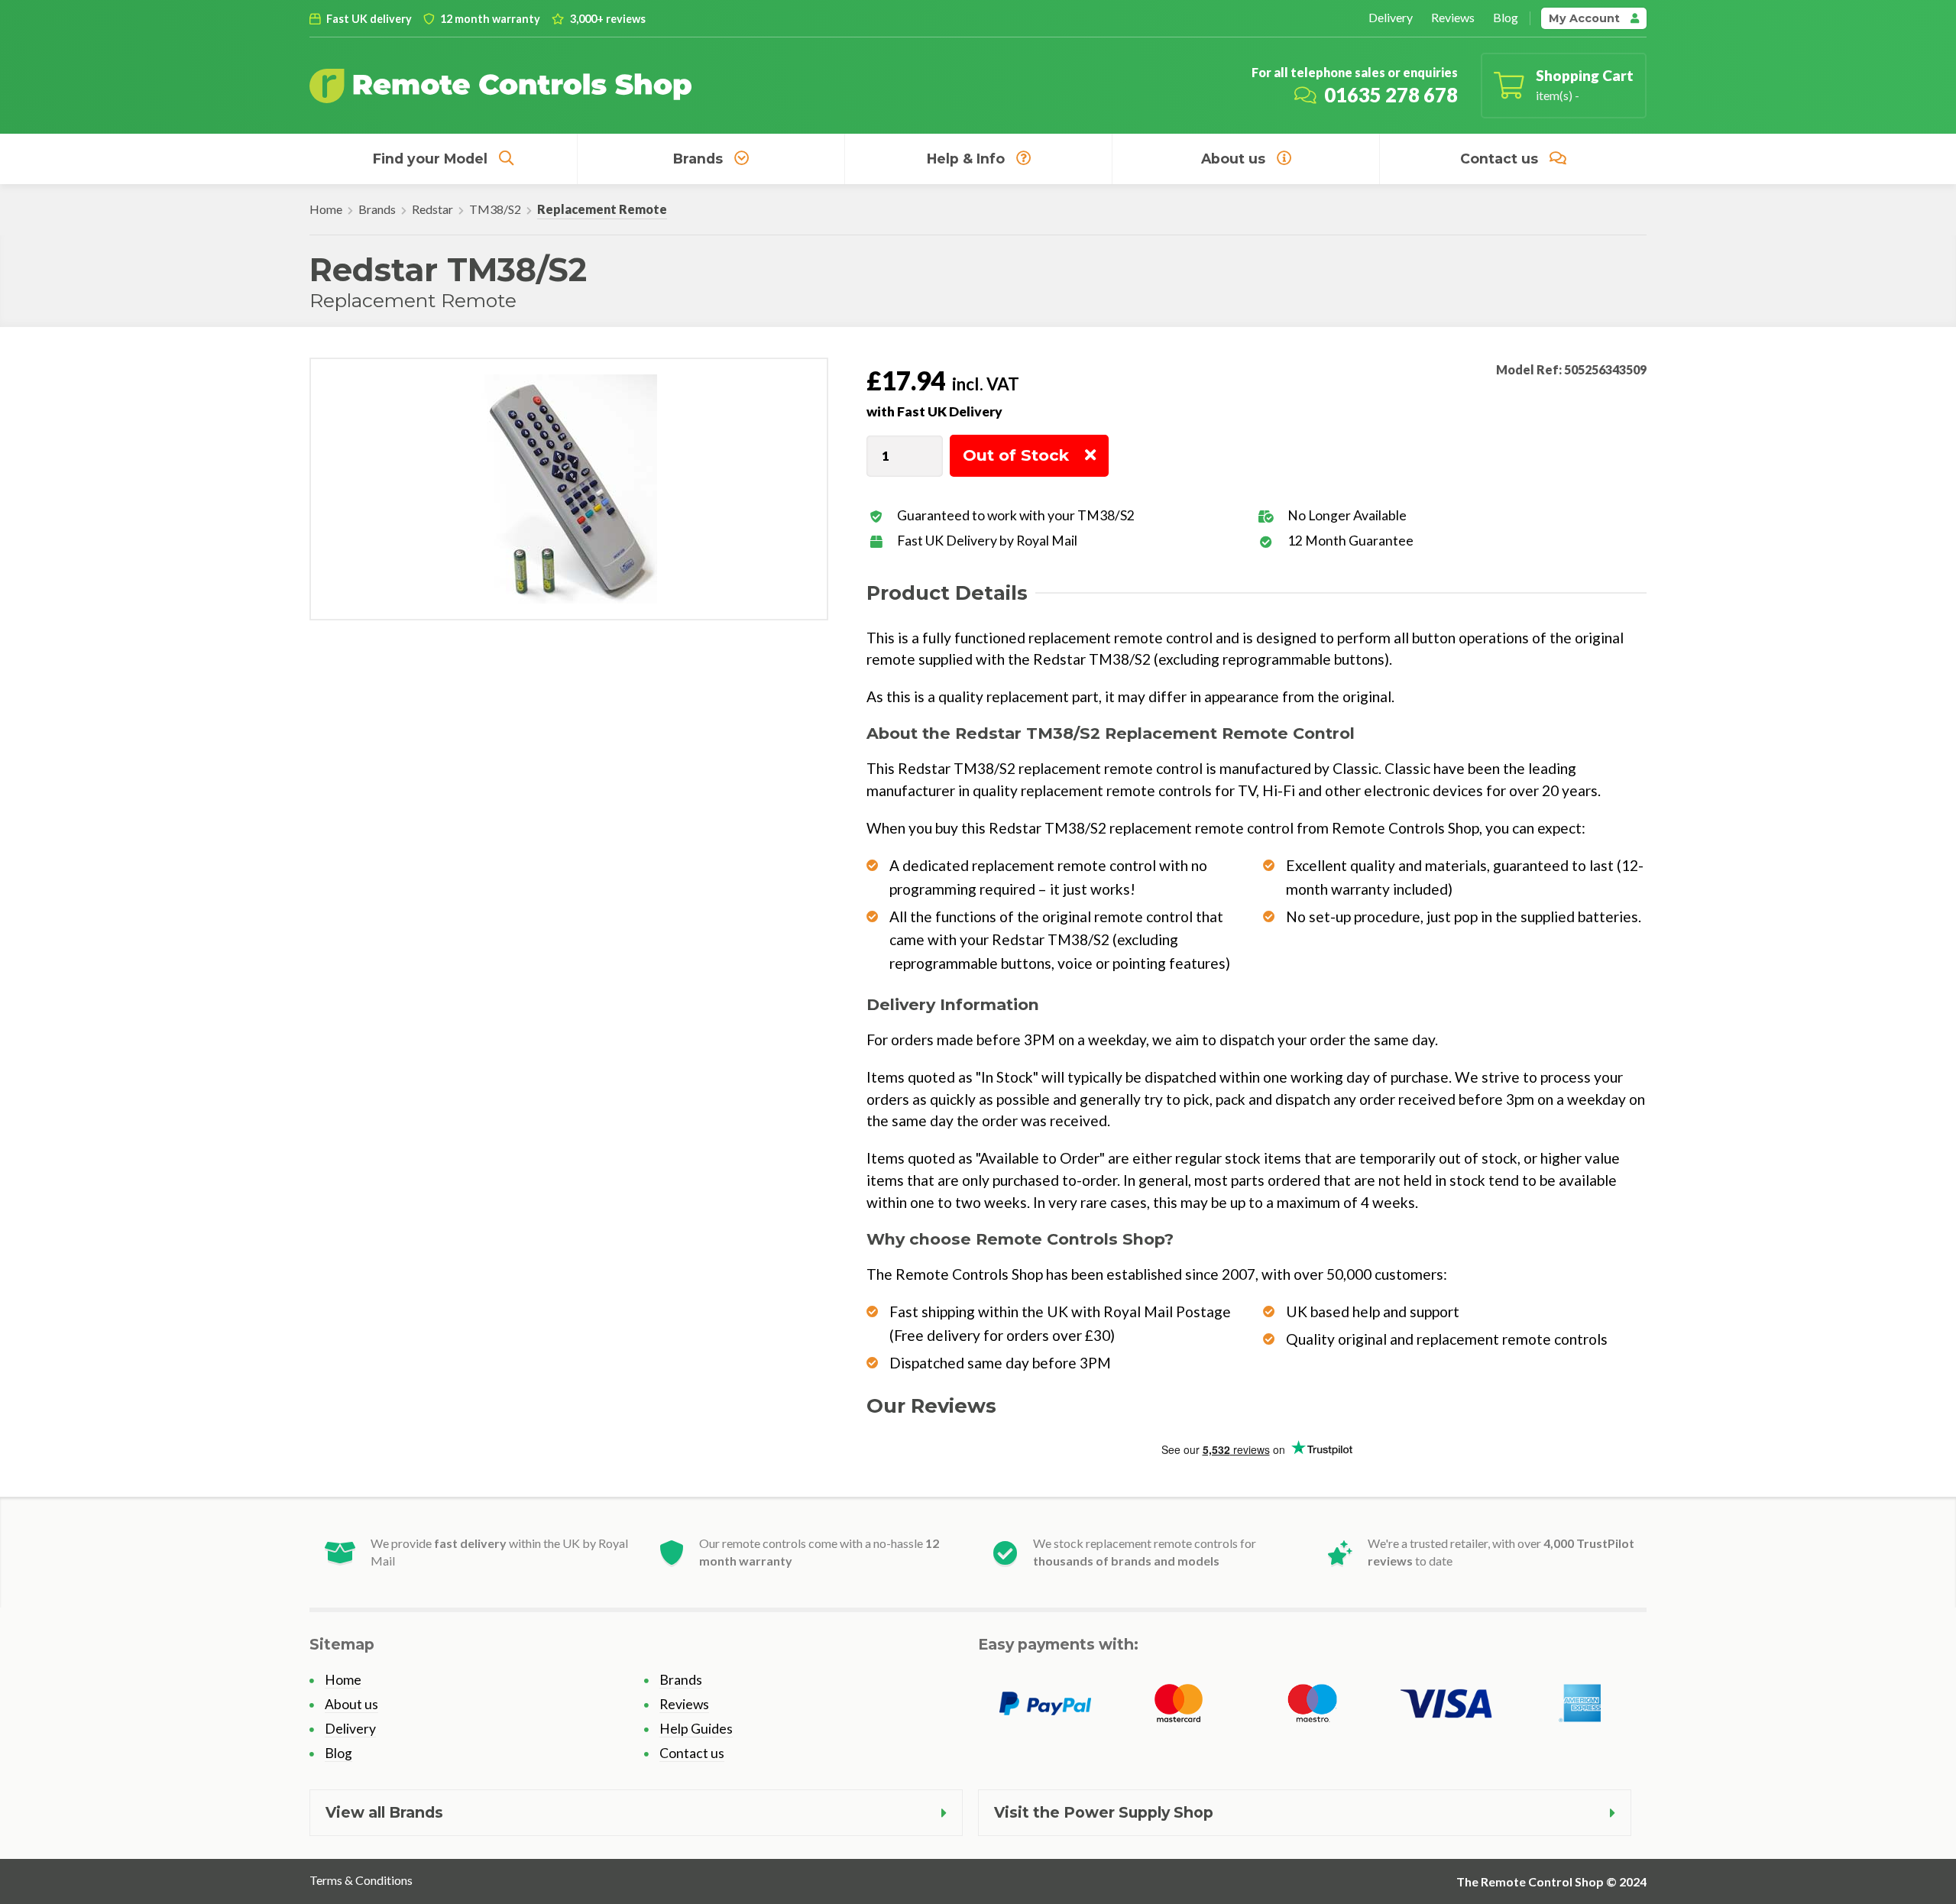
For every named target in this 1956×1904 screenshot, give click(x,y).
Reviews (1453, 17)
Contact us (1499, 159)
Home (326, 209)
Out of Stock (1016, 455)
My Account (1586, 18)
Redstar (432, 209)
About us (1233, 159)
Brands (698, 159)
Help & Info (966, 159)
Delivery (1391, 17)
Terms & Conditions (361, 1880)
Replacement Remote (602, 209)
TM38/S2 (495, 209)
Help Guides (696, 1729)
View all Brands (384, 1812)
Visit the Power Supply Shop (1104, 1812)
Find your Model (430, 159)
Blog (1506, 17)
